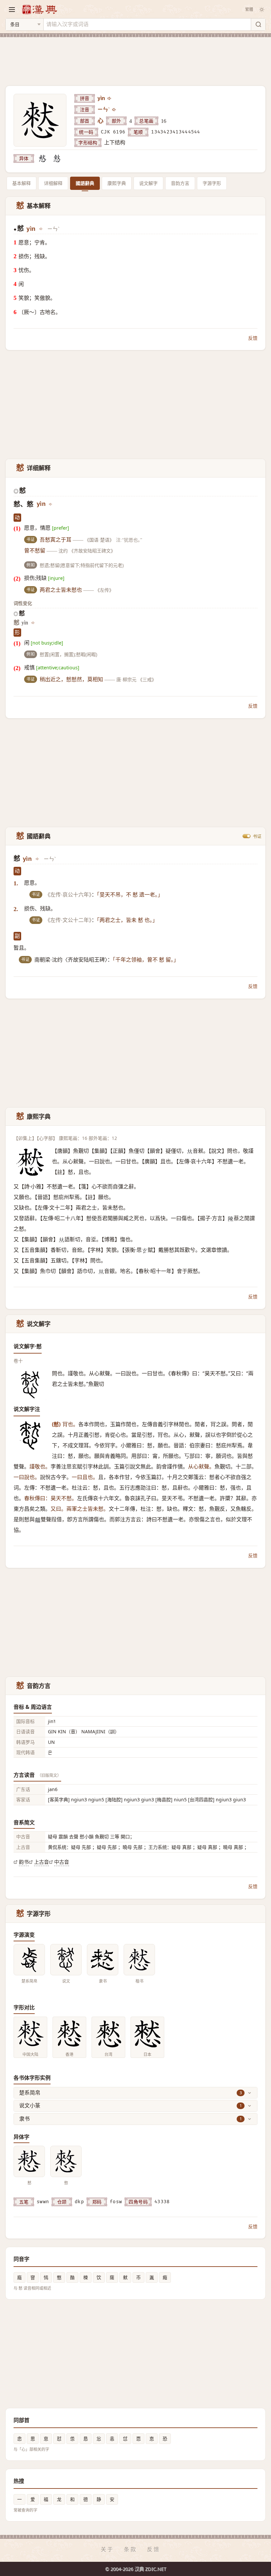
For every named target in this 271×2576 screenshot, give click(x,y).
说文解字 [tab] (148, 183)
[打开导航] (12, 10)
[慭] (43, 159)
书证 (257, 836)
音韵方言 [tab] (180, 183)
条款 (131, 2549)
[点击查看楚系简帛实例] (29, 1960)
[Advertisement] (135, 57)
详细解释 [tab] (53, 183)
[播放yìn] (110, 98)
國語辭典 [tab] (85, 183)
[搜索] (258, 24)
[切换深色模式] (262, 10)
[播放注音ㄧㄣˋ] (114, 110)
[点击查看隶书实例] (103, 1960)
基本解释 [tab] (21, 183)
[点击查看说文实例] (66, 1960)
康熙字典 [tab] (117, 183)
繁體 (249, 9)
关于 (107, 2549)
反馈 (253, 338)
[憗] (57, 159)
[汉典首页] (39, 9)
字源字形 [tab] (212, 183)
